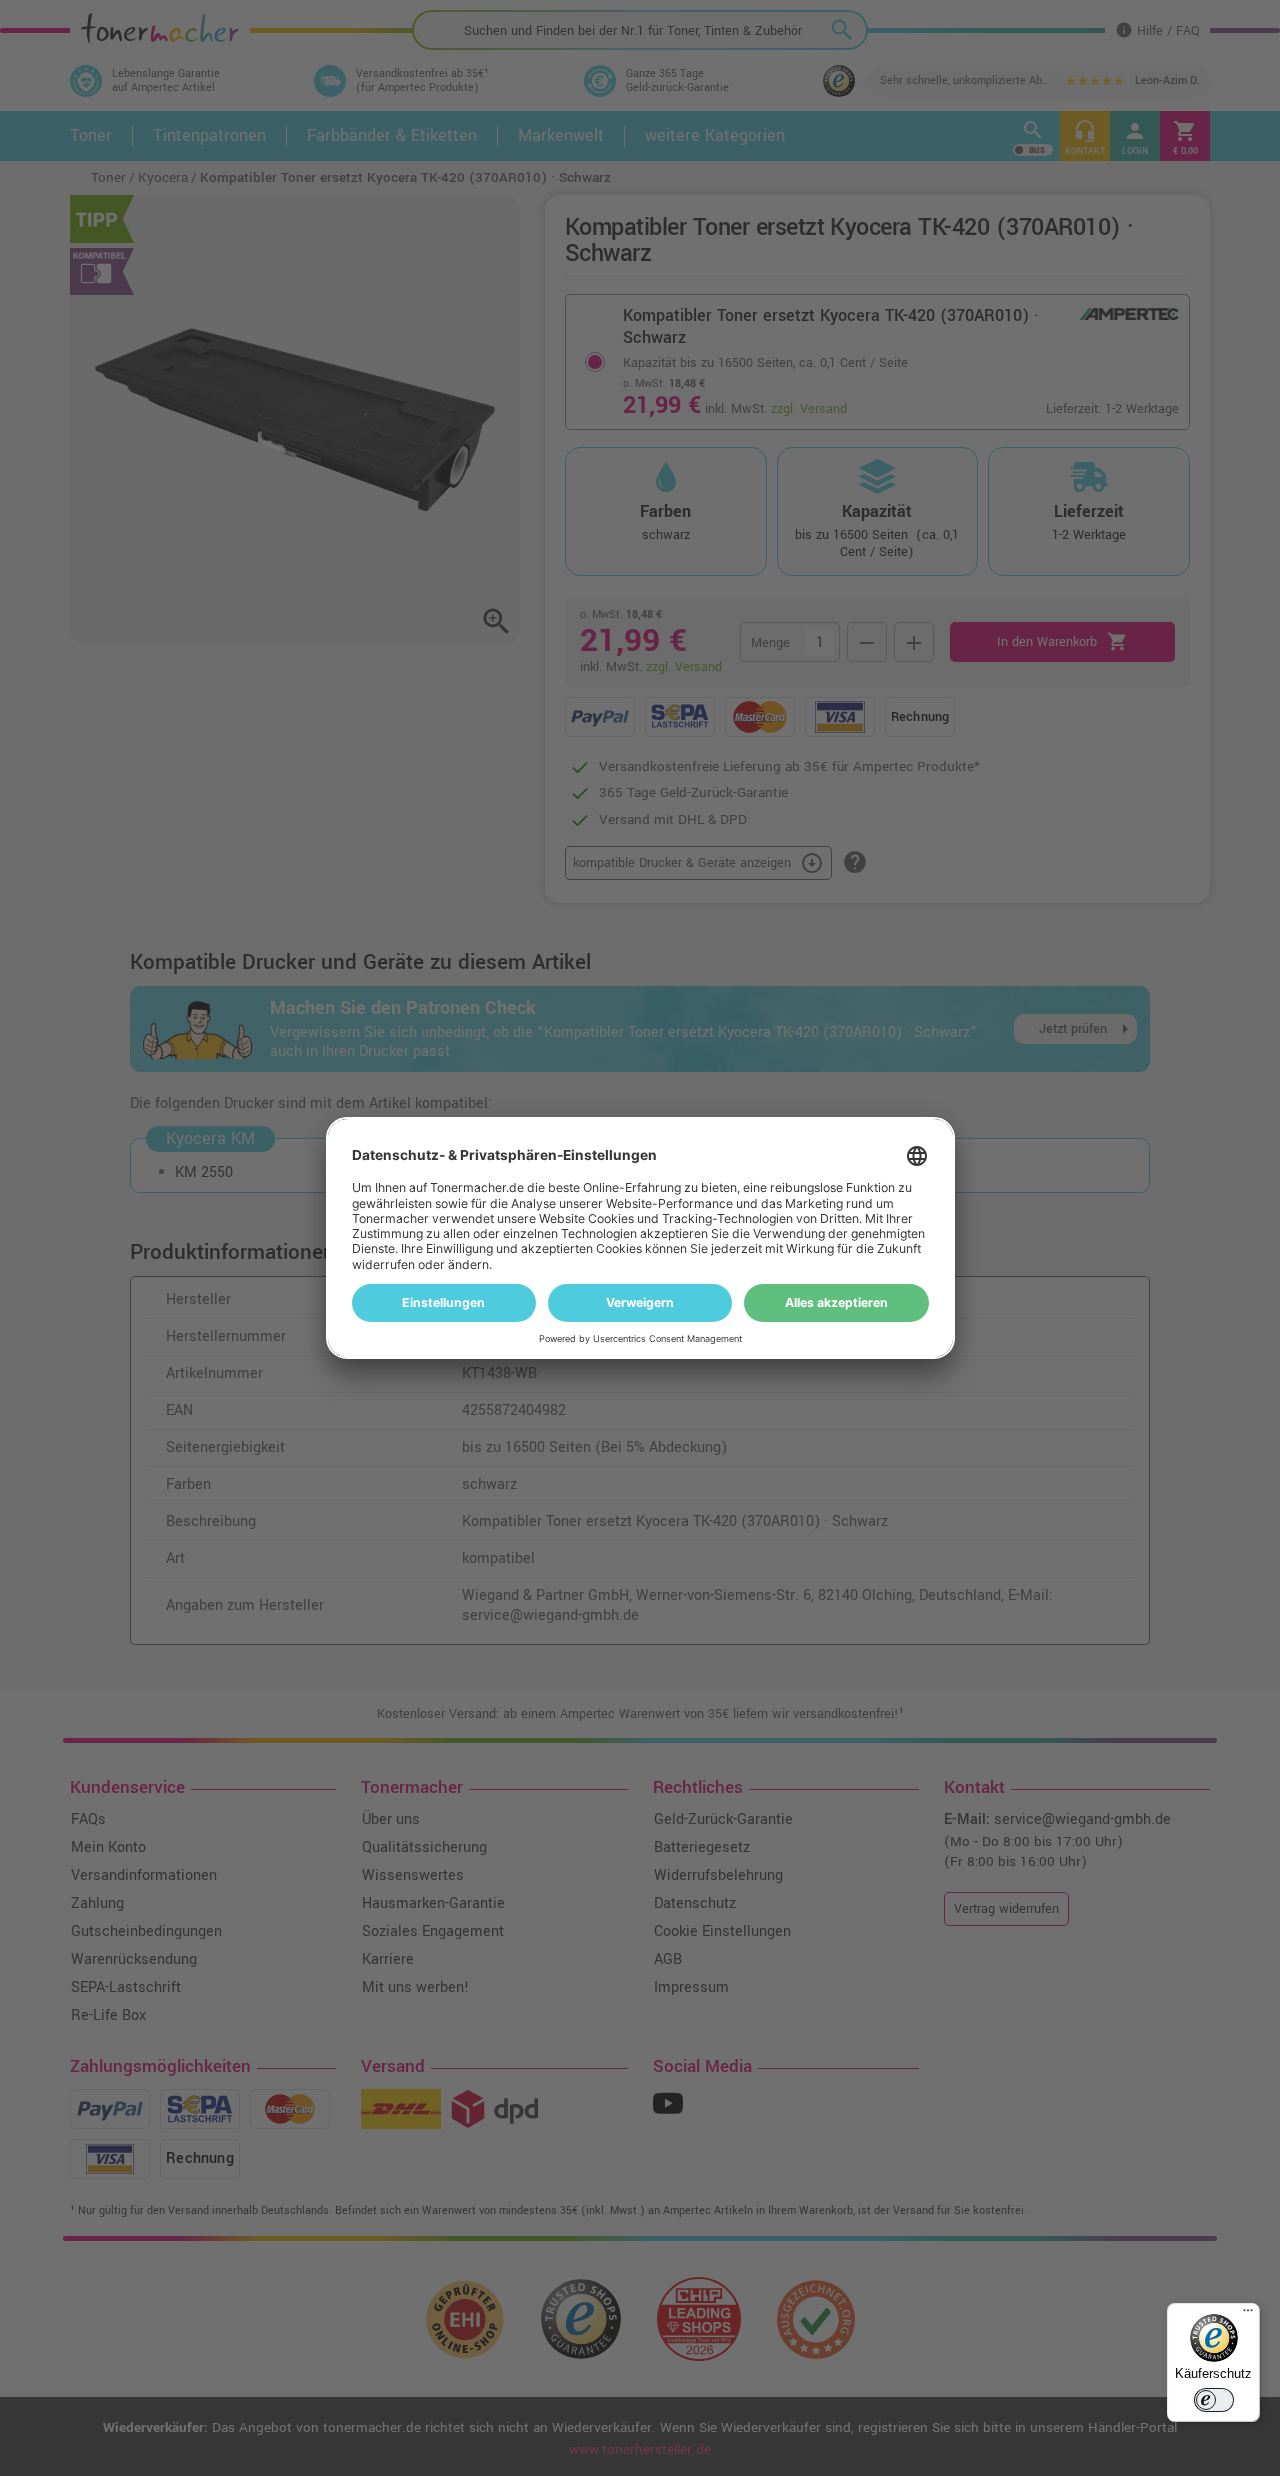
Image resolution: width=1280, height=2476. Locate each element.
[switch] (1214, 2400)
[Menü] (1248, 2315)
